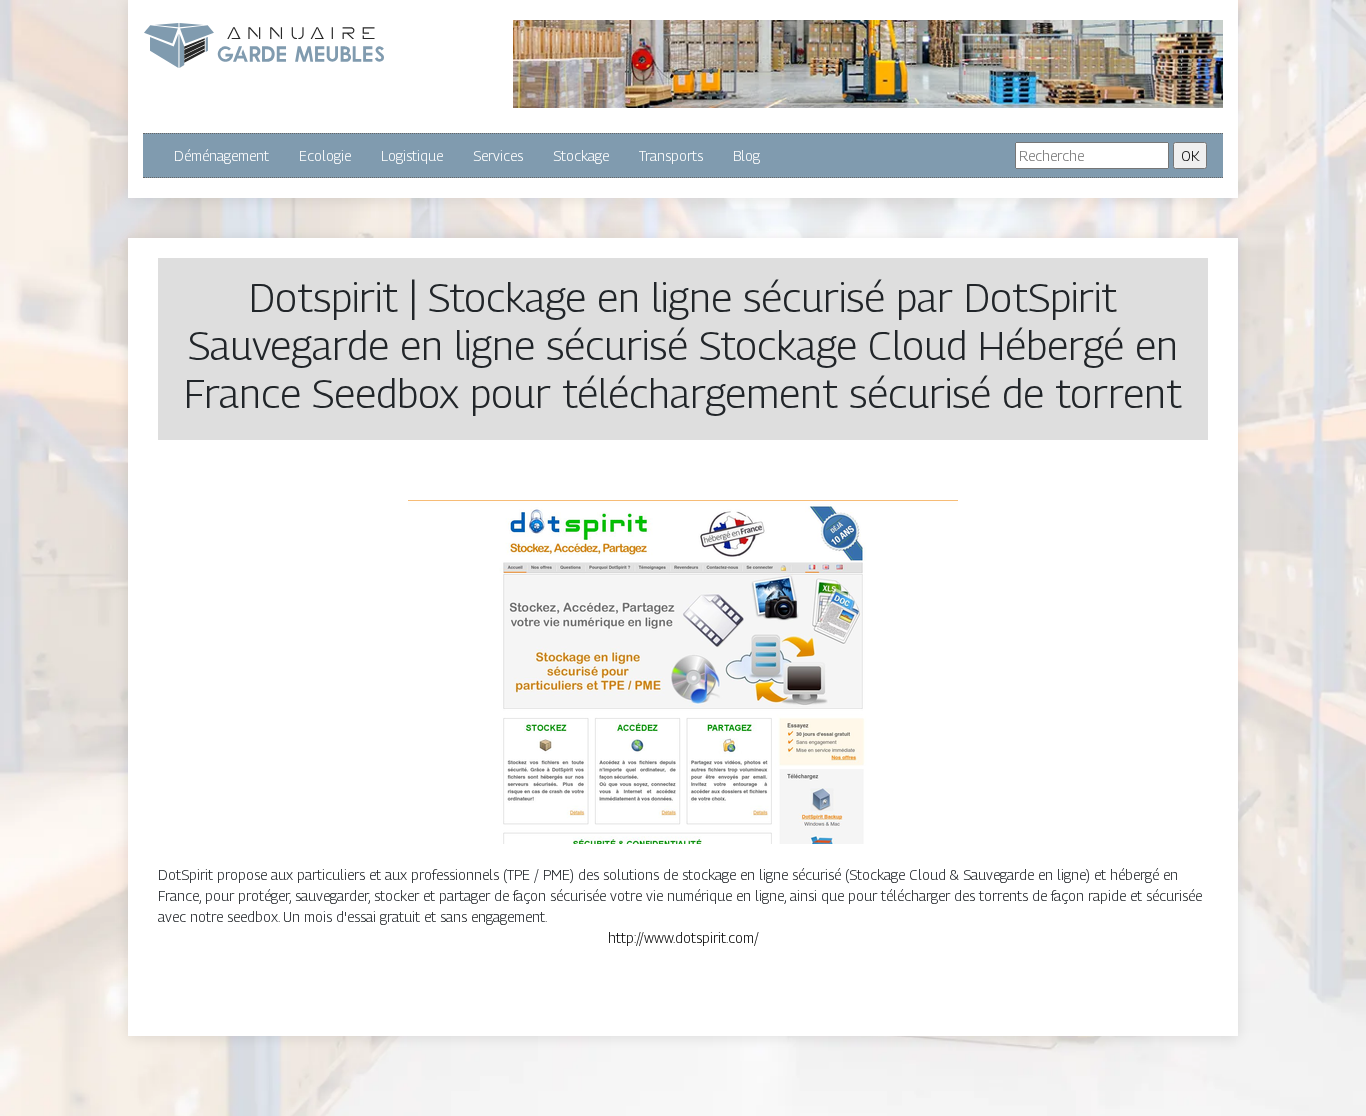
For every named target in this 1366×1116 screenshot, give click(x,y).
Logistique (412, 155)
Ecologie (325, 155)
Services (498, 155)
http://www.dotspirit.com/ (683, 937)
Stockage (581, 155)
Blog (746, 155)
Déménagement (221, 155)
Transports (671, 155)
